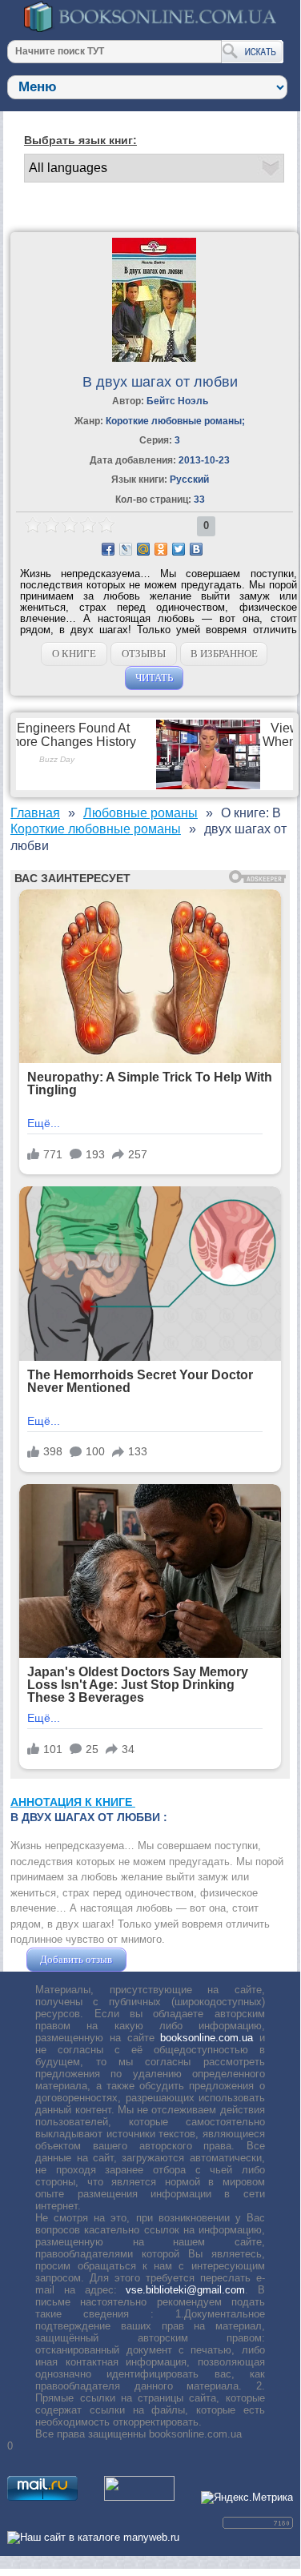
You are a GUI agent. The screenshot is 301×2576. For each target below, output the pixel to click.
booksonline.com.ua (207, 2038)
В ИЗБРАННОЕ (224, 654)
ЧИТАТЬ (154, 678)
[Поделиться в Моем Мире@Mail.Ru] (143, 549)
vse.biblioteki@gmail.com (185, 2290)
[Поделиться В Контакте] (196, 549)
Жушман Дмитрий (173, 1959)
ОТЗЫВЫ (144, 654)
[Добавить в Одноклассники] (161, 549)
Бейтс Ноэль (177, 401)
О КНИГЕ (74, 654)
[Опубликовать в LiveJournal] (126, 549)
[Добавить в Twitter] (179, 549)
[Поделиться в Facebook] (108, 549)
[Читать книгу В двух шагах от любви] (154, 358)
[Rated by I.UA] (139, 2497)
